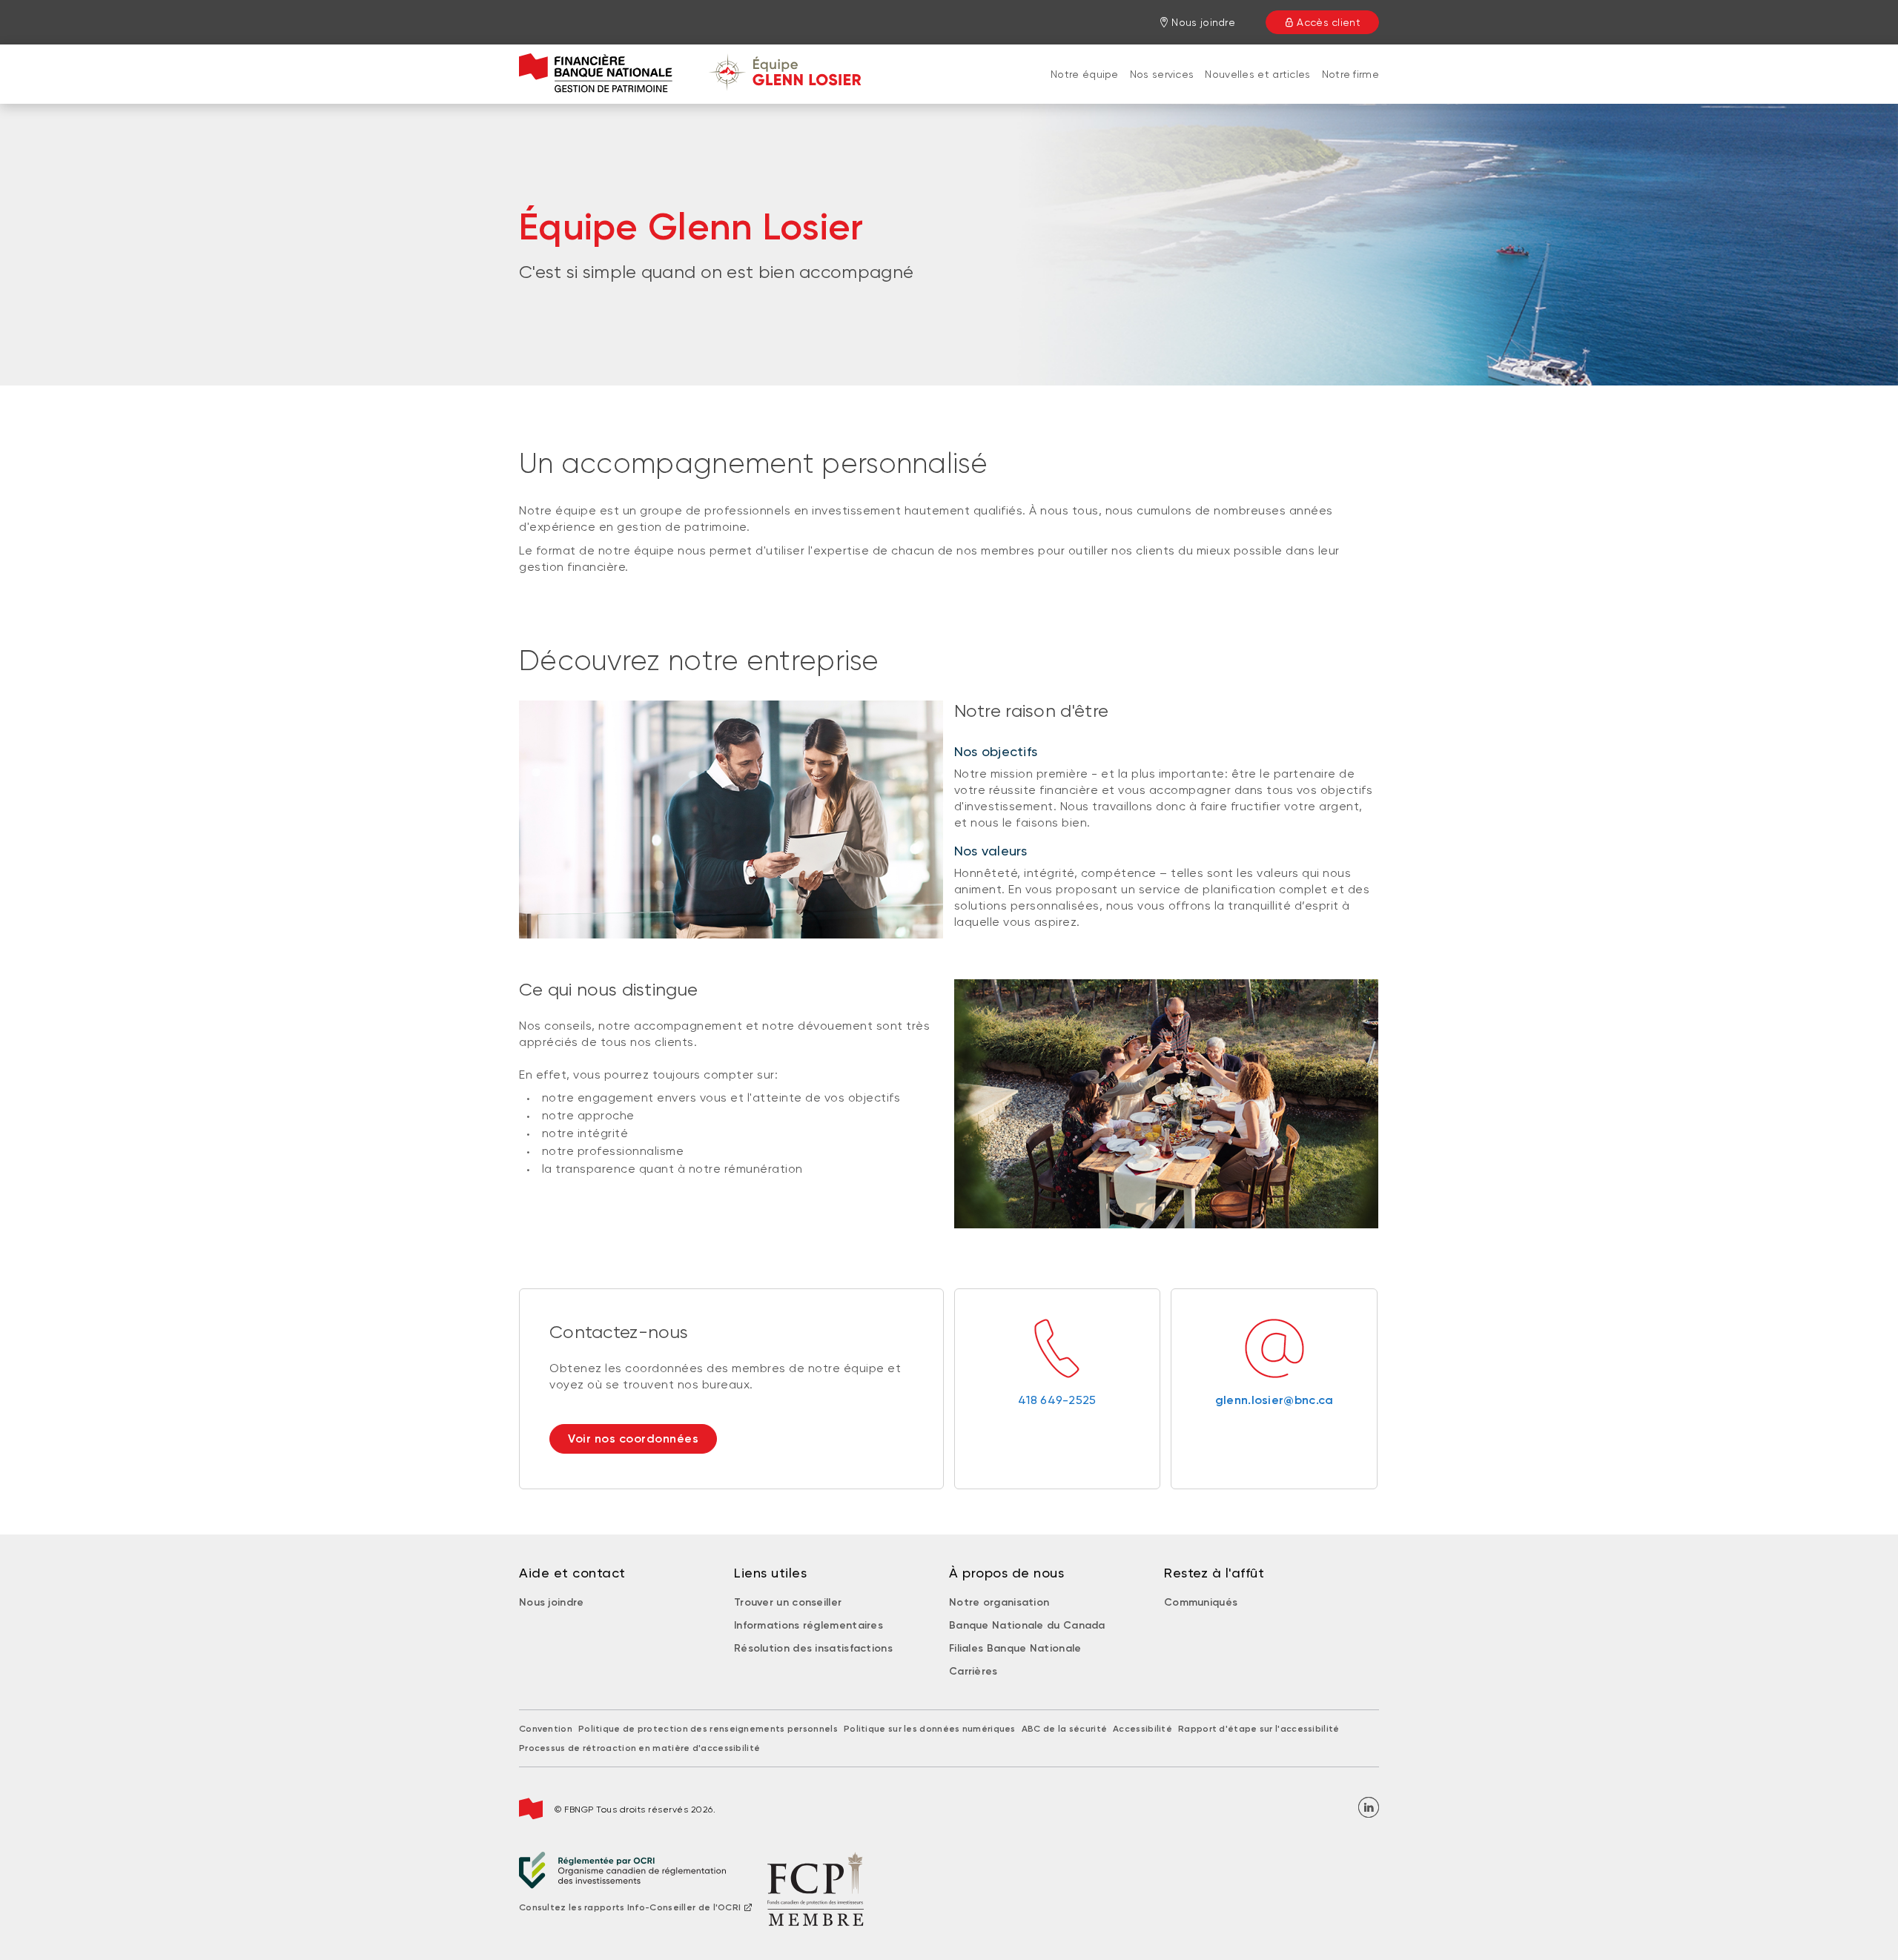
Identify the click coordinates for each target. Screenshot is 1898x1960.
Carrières (973, 1671)
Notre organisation (999, 1602)
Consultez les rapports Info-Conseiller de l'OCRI (630, 1907)
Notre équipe (1085, 74)
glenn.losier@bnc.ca (1274, 1400)
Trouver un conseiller (788, 1602)
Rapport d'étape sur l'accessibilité (1259, 1729)
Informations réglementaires (809, 1625)
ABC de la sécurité (1064, 1729)
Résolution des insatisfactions (813, 1648)
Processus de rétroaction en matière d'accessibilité (639, 1748)
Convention (546, 1729)
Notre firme (1350, 74)
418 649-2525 (1057, 1400)
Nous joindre (552, 1602)
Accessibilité (1143, 1729)
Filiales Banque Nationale (1015, 1648)
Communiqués (1201, 1602)
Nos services (1162, 74)
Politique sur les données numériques (930, 1729)
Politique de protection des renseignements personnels (708, 1729)
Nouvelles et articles (1257, 74)
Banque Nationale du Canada (1027, 1625)
